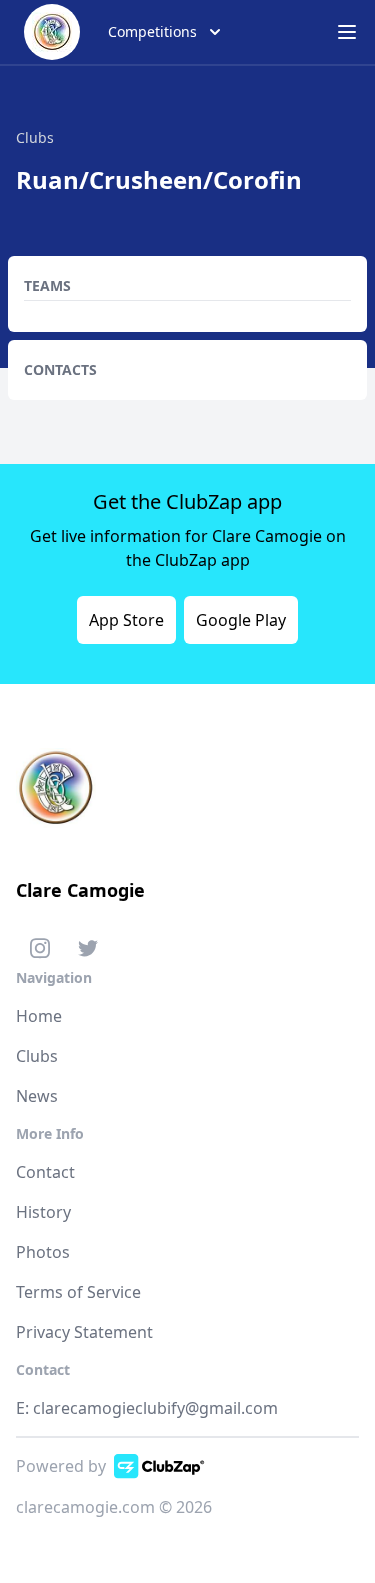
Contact (45, 1172)
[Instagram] (40, 952)
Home (39, 1016)
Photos (43, 1252)
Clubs (37, 1056)
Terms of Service (78, 1292)
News (37, 1096)
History (43, 1212)
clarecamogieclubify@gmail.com (155, 1408)
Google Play (241, 620)
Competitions (152, 31)
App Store (126, 620)
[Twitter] (88, 952)
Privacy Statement (84, 1332)
